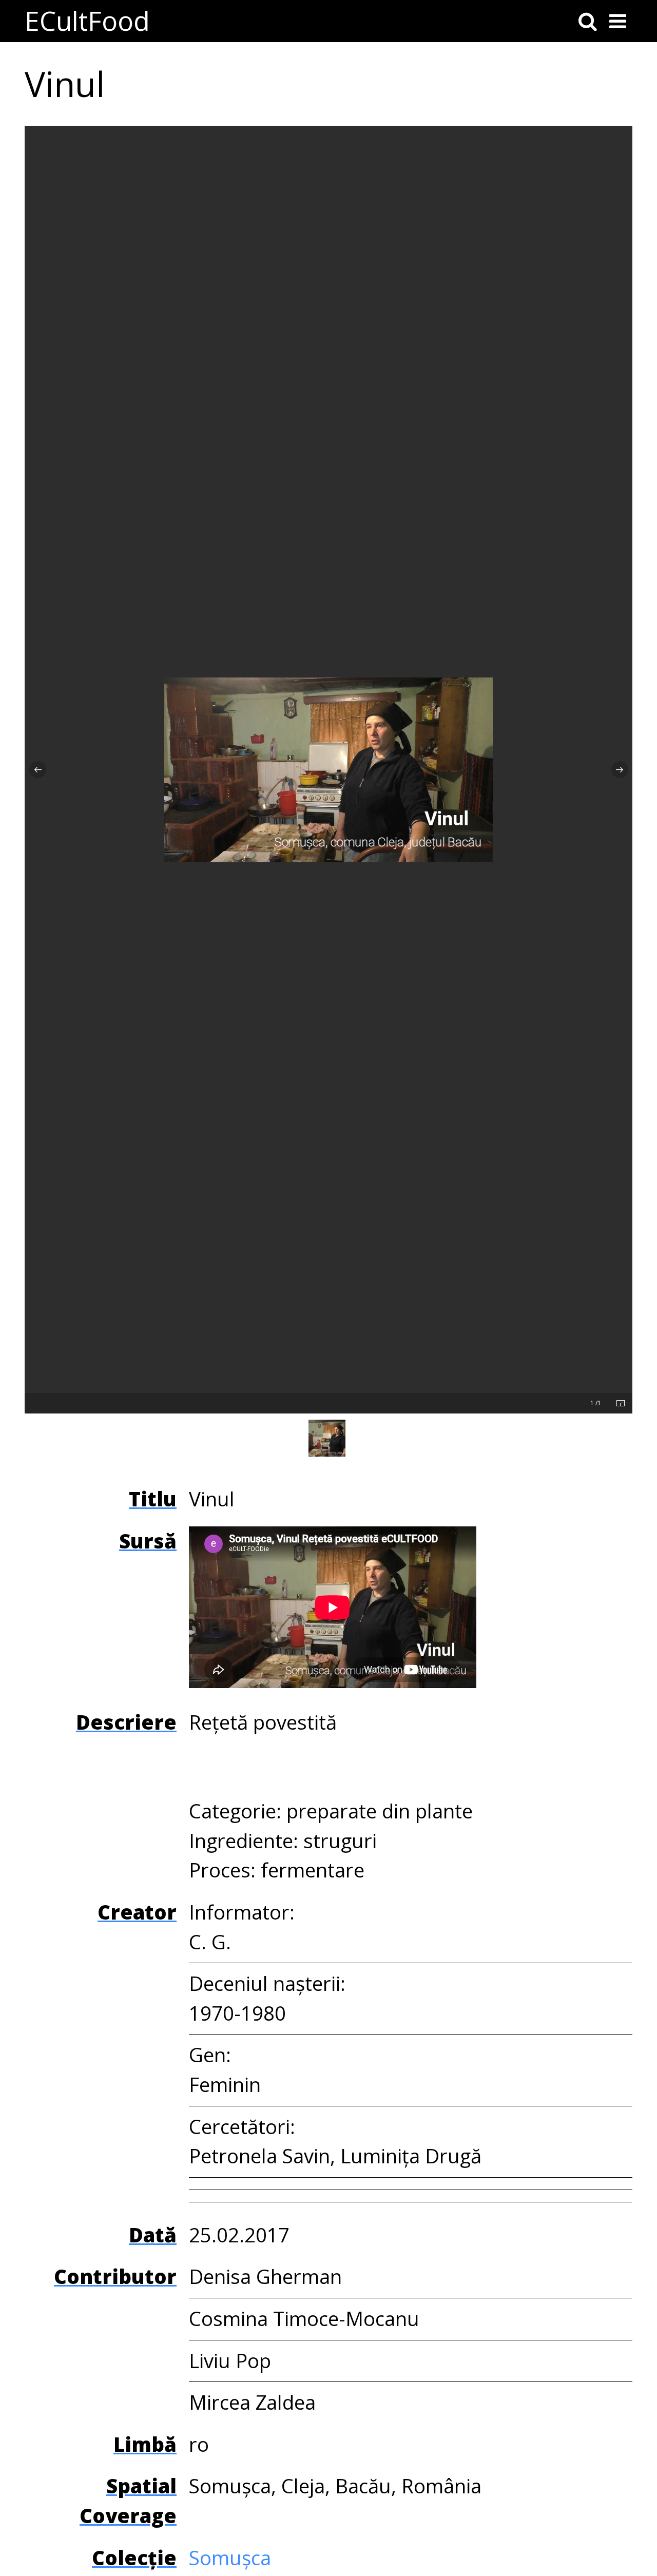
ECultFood (87, 21)
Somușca (230, 2558)
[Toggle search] (588, 21)
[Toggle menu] (618, 21)
